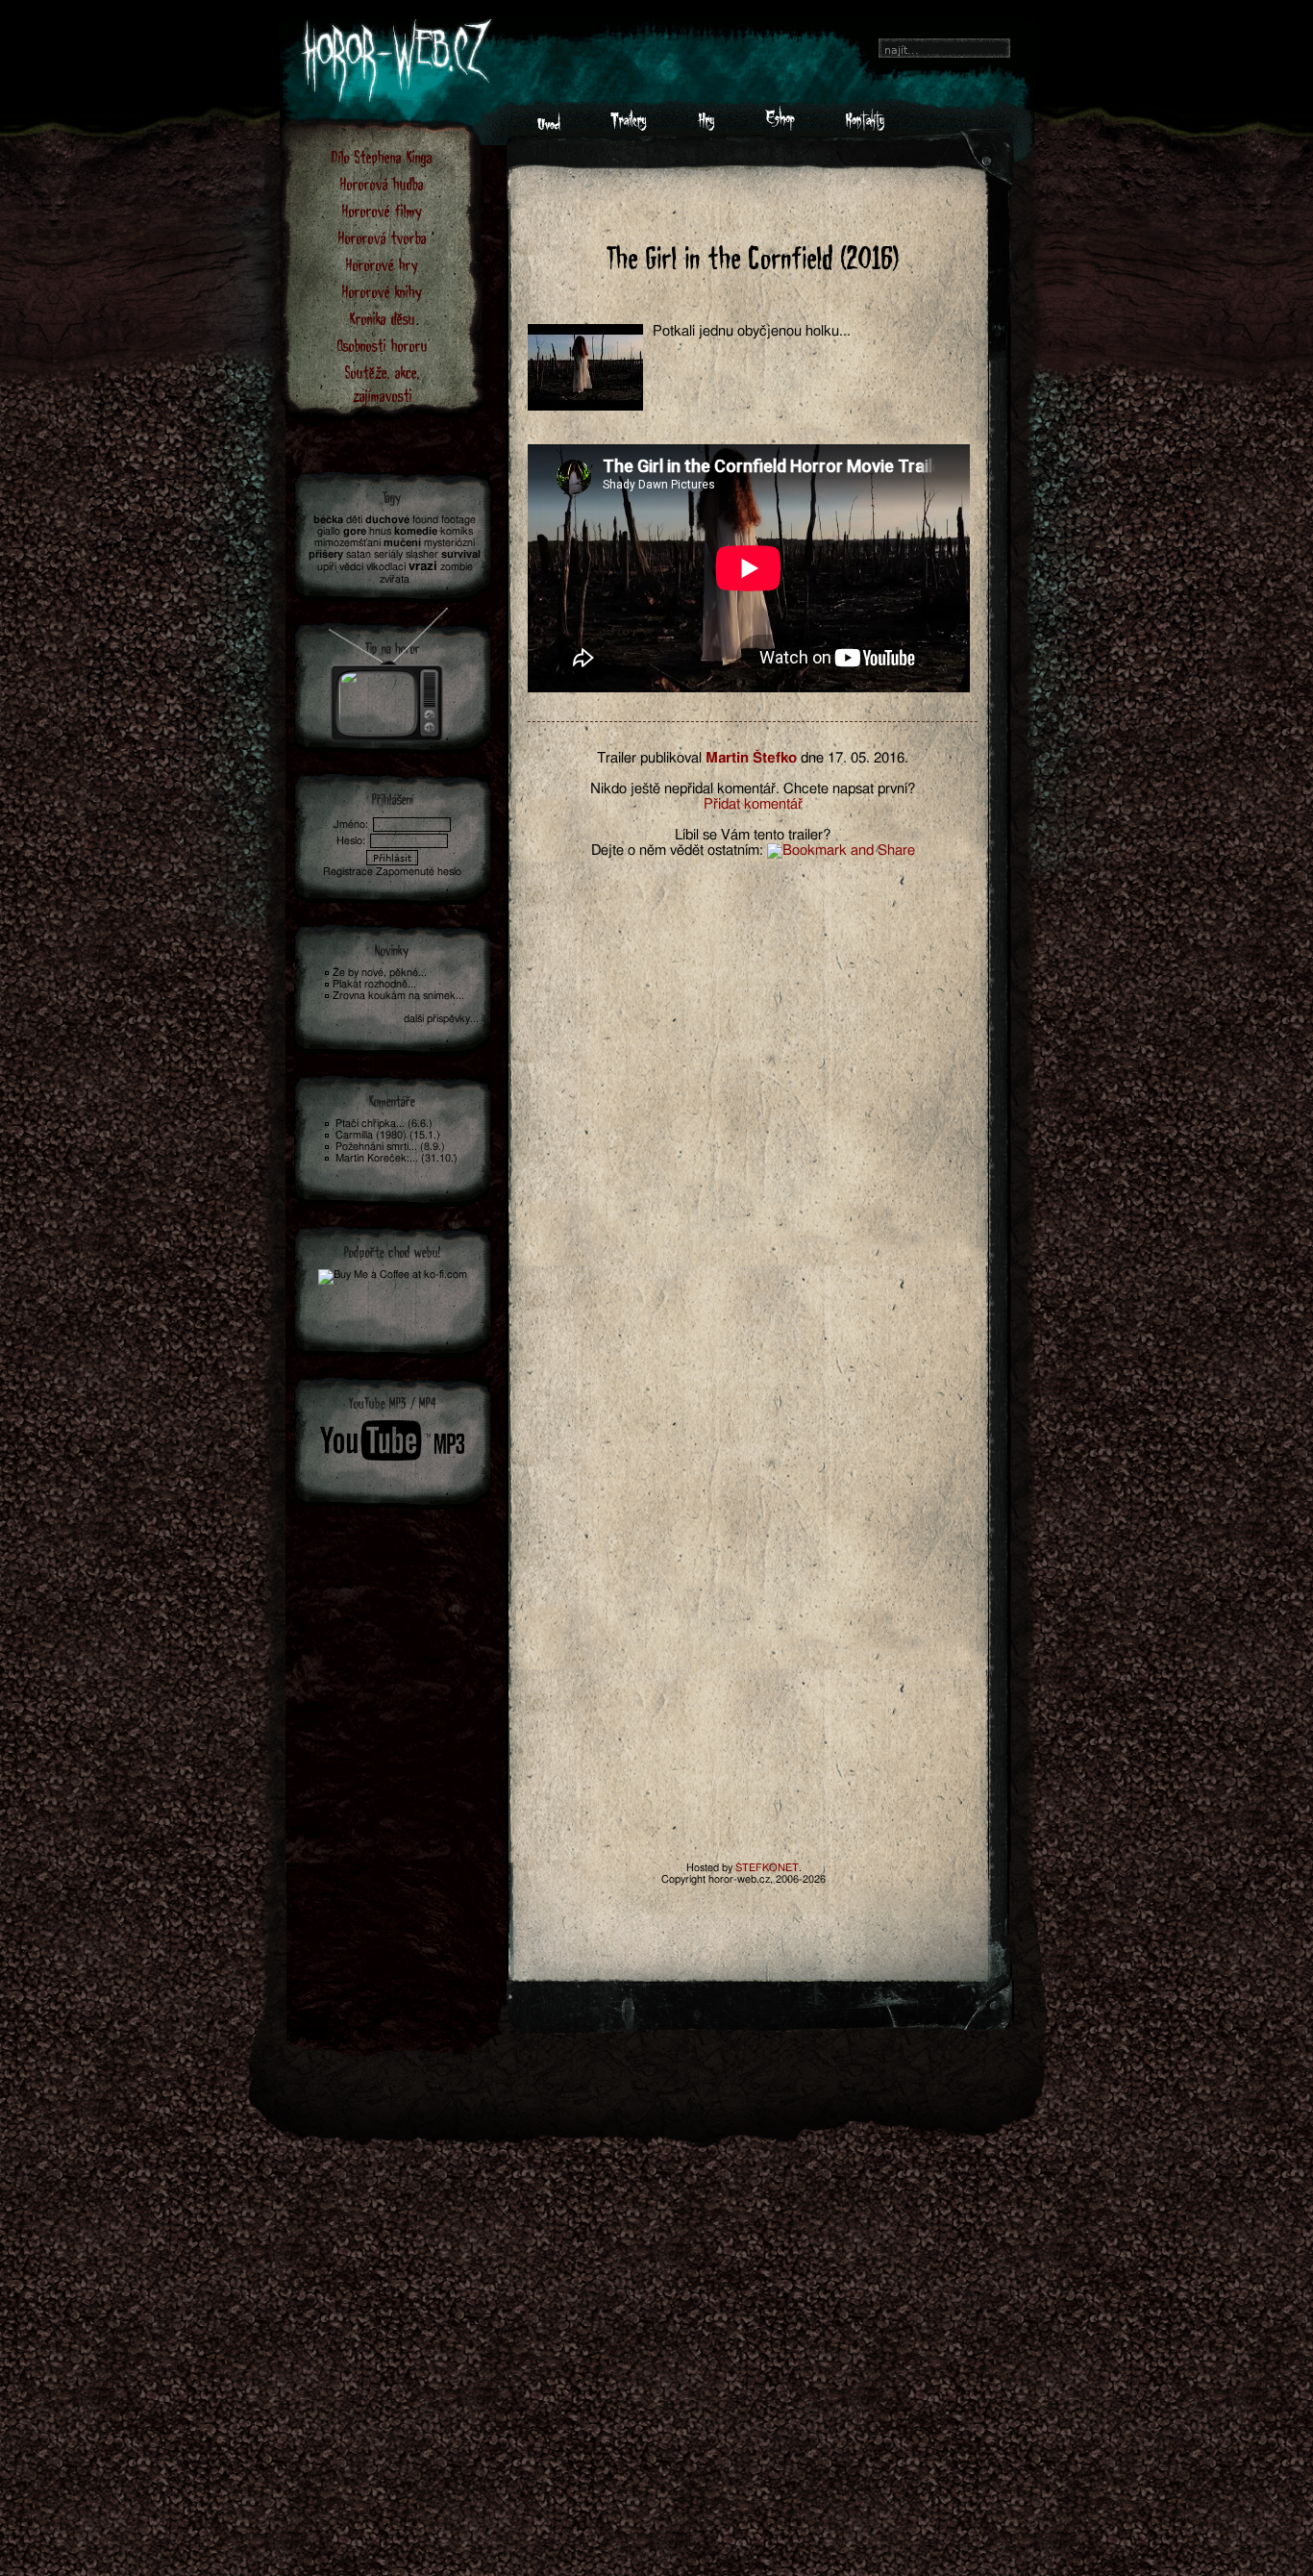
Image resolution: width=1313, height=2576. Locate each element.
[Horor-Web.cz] (549, 126)
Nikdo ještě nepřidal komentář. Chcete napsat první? (753, 789)
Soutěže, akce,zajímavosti (383, 383)
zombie (457, 567)
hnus (380, 531)
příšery (326, 554)
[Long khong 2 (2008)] (389, 669)
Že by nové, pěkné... (380, 973)
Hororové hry (382, 264)
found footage (444, 520)
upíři (327, 567)
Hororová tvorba (383, 237)
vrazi (423, 567)
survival (461, 554)
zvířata (395, 579)
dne (812, 758)
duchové (387, 520)
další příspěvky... (441, 1019)
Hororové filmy (382, 210)
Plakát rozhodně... (374, 984)
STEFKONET (767, 1868)
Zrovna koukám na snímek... (398, 996)
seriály (388, 554)
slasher (422, 554)
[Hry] (706, 126)
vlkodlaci (386, 567)
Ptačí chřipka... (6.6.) (384, 1124)
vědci (351, 567)
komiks (457, 531)
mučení (402, 543)
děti (354, 520)
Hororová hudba (382, 183)
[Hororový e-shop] (780, 126)
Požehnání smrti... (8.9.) (390, 1147)
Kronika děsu (383, 318)
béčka (328, 520)
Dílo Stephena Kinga (382, 156)
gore (355, 531)
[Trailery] (629, 126)
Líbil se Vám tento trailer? (753, 835)
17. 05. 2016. (868, 758)
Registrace (348, 872)
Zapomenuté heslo (419, 872)
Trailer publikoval (649, 758)
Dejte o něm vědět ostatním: (677, 850)
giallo (329, 531)
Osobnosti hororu (383, 345)
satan (359, 554)
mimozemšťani (347, 543)
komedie (416, 531)
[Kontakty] (865, 126)
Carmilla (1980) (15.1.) (388, 1135)
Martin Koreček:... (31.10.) (396, 1158)
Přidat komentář (753, 804)
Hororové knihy (382, 291)
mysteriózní (449, 543)
